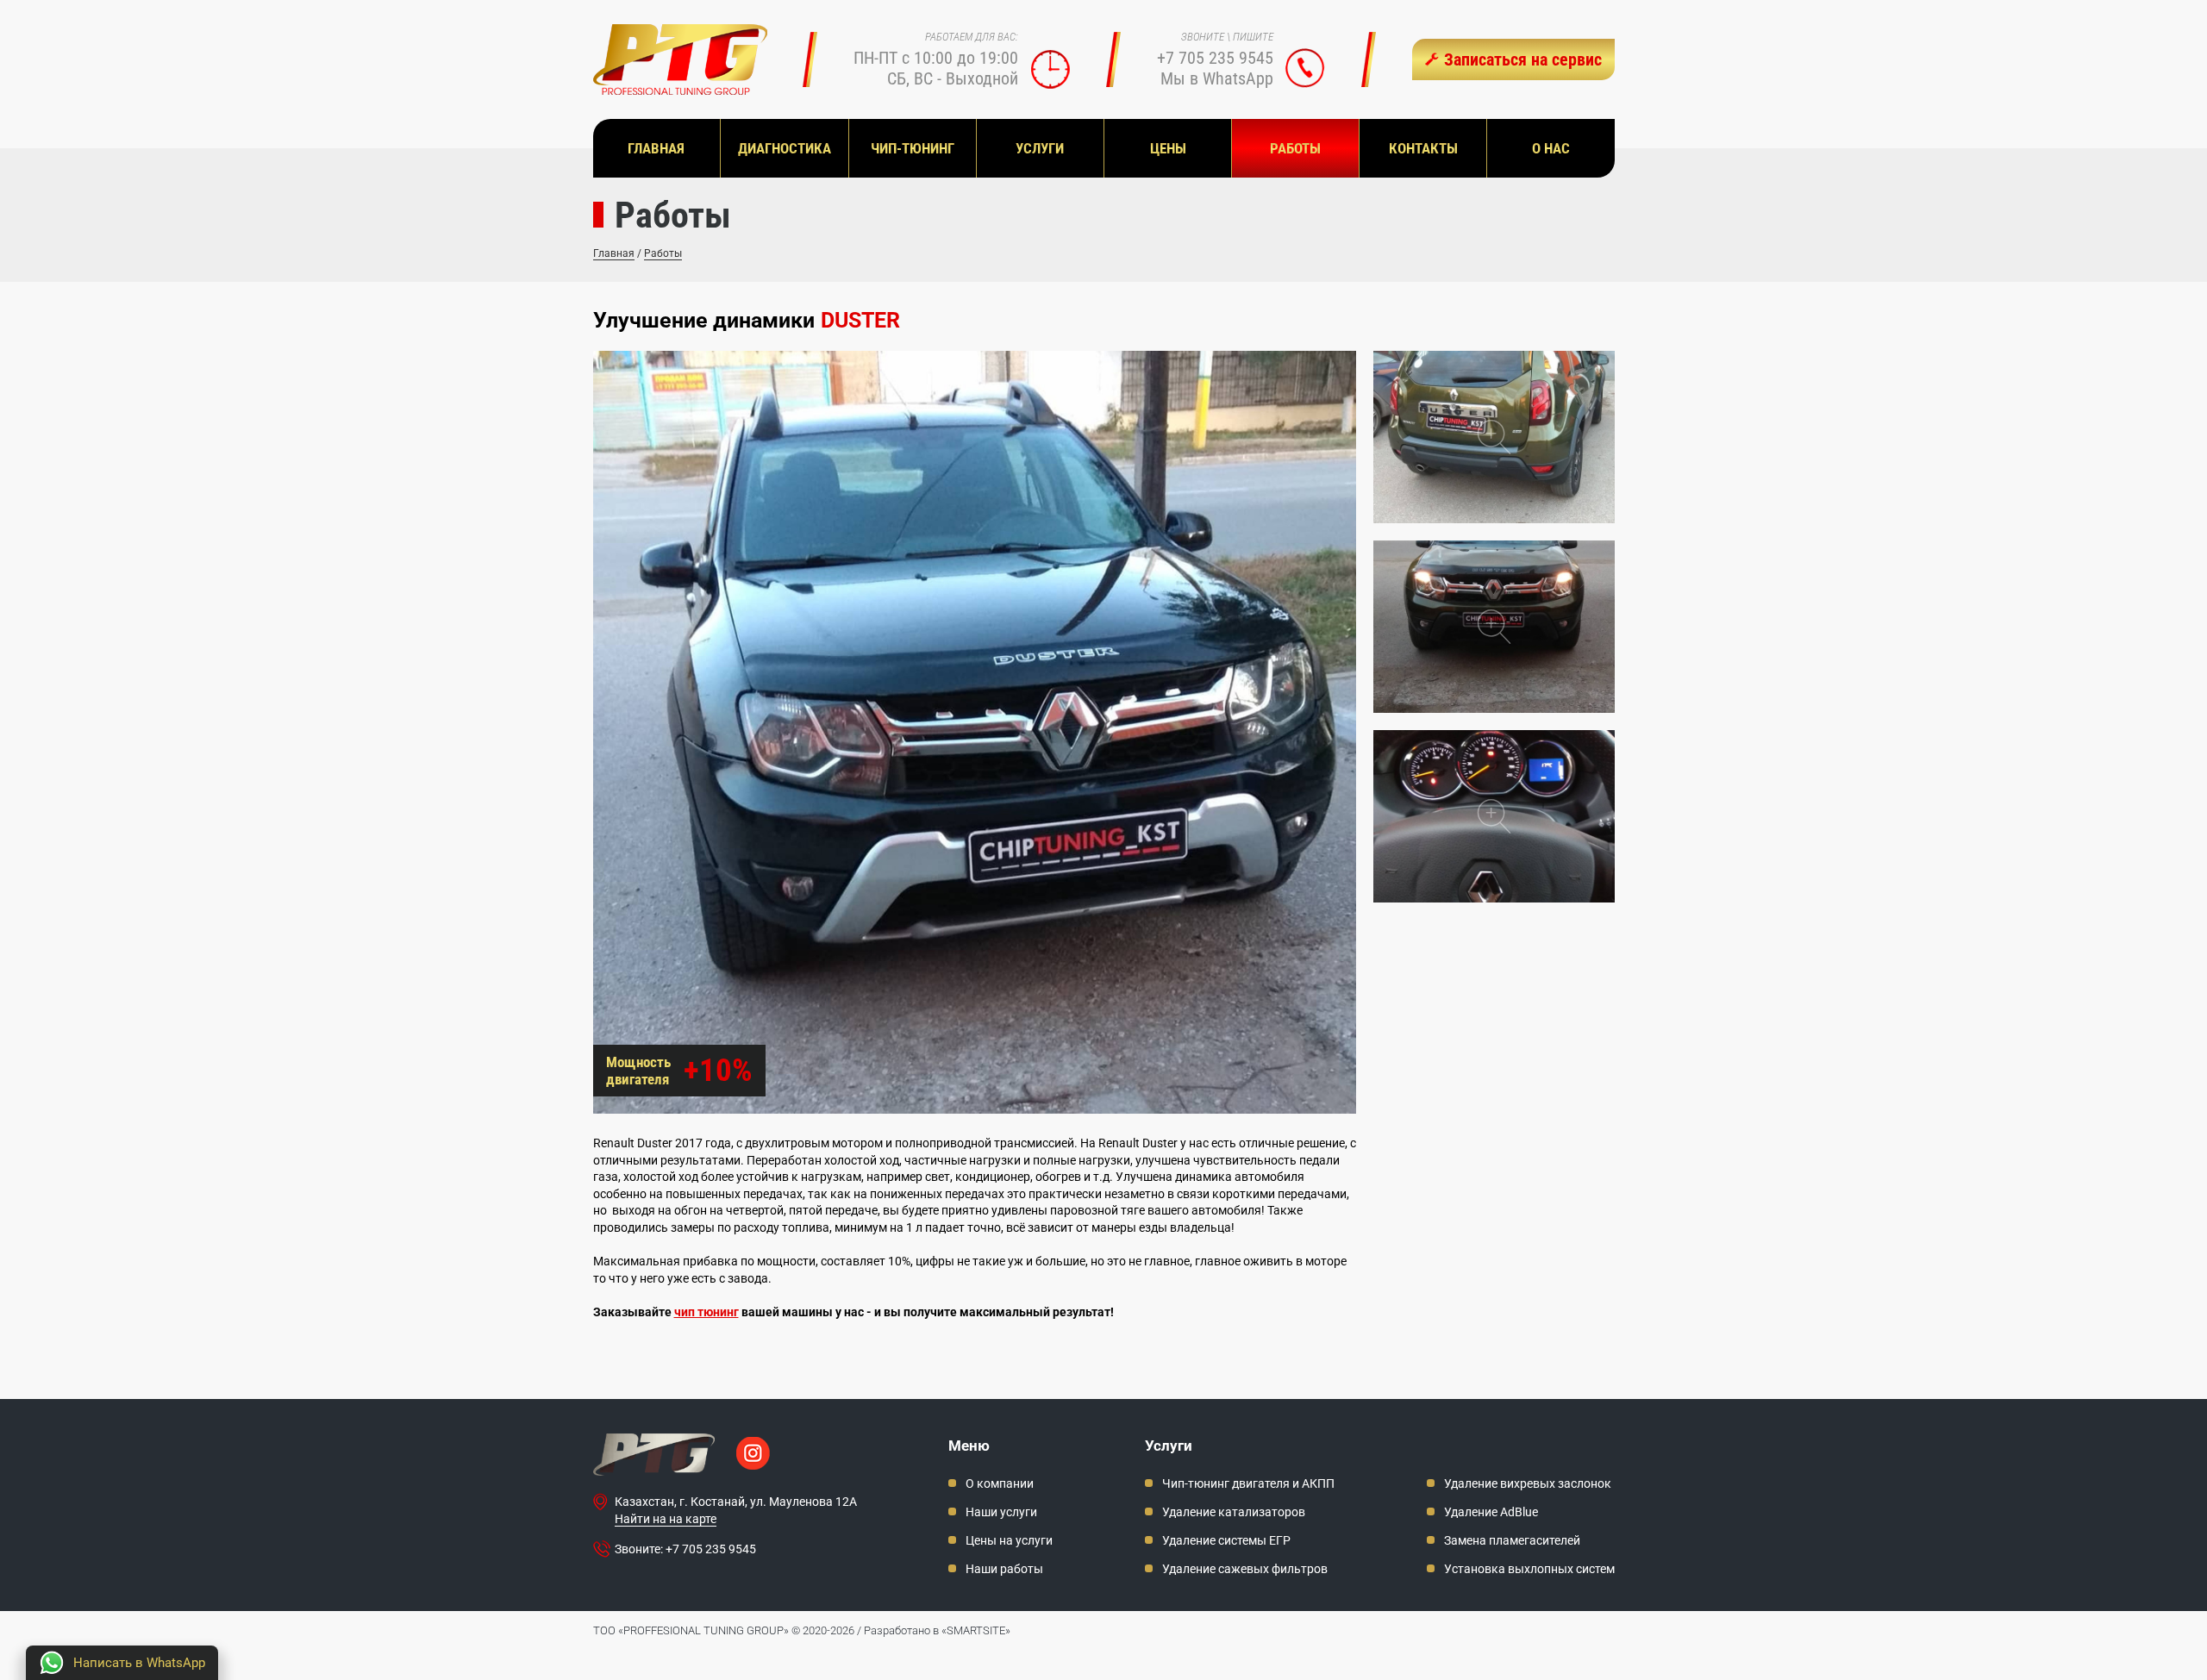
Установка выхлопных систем (1529, 1569)
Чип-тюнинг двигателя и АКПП (1248, 1483)
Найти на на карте (666, 1519)
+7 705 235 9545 (1215, 58)
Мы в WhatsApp (1217, 78)
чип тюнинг (706, 1312)
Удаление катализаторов (1234, 1512)
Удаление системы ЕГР (1226, 1540)
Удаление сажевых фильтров (1245, 1569)
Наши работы (1004, 1569)
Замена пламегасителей (1512, 1540)
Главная (614, 253)
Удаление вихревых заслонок (1528, 1483)
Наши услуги (1001, 1512)
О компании (1000, 1483)
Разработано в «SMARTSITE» (937, 1630)
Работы (663, 253)
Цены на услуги (1009, 1540)
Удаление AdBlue (1491, 1512)
